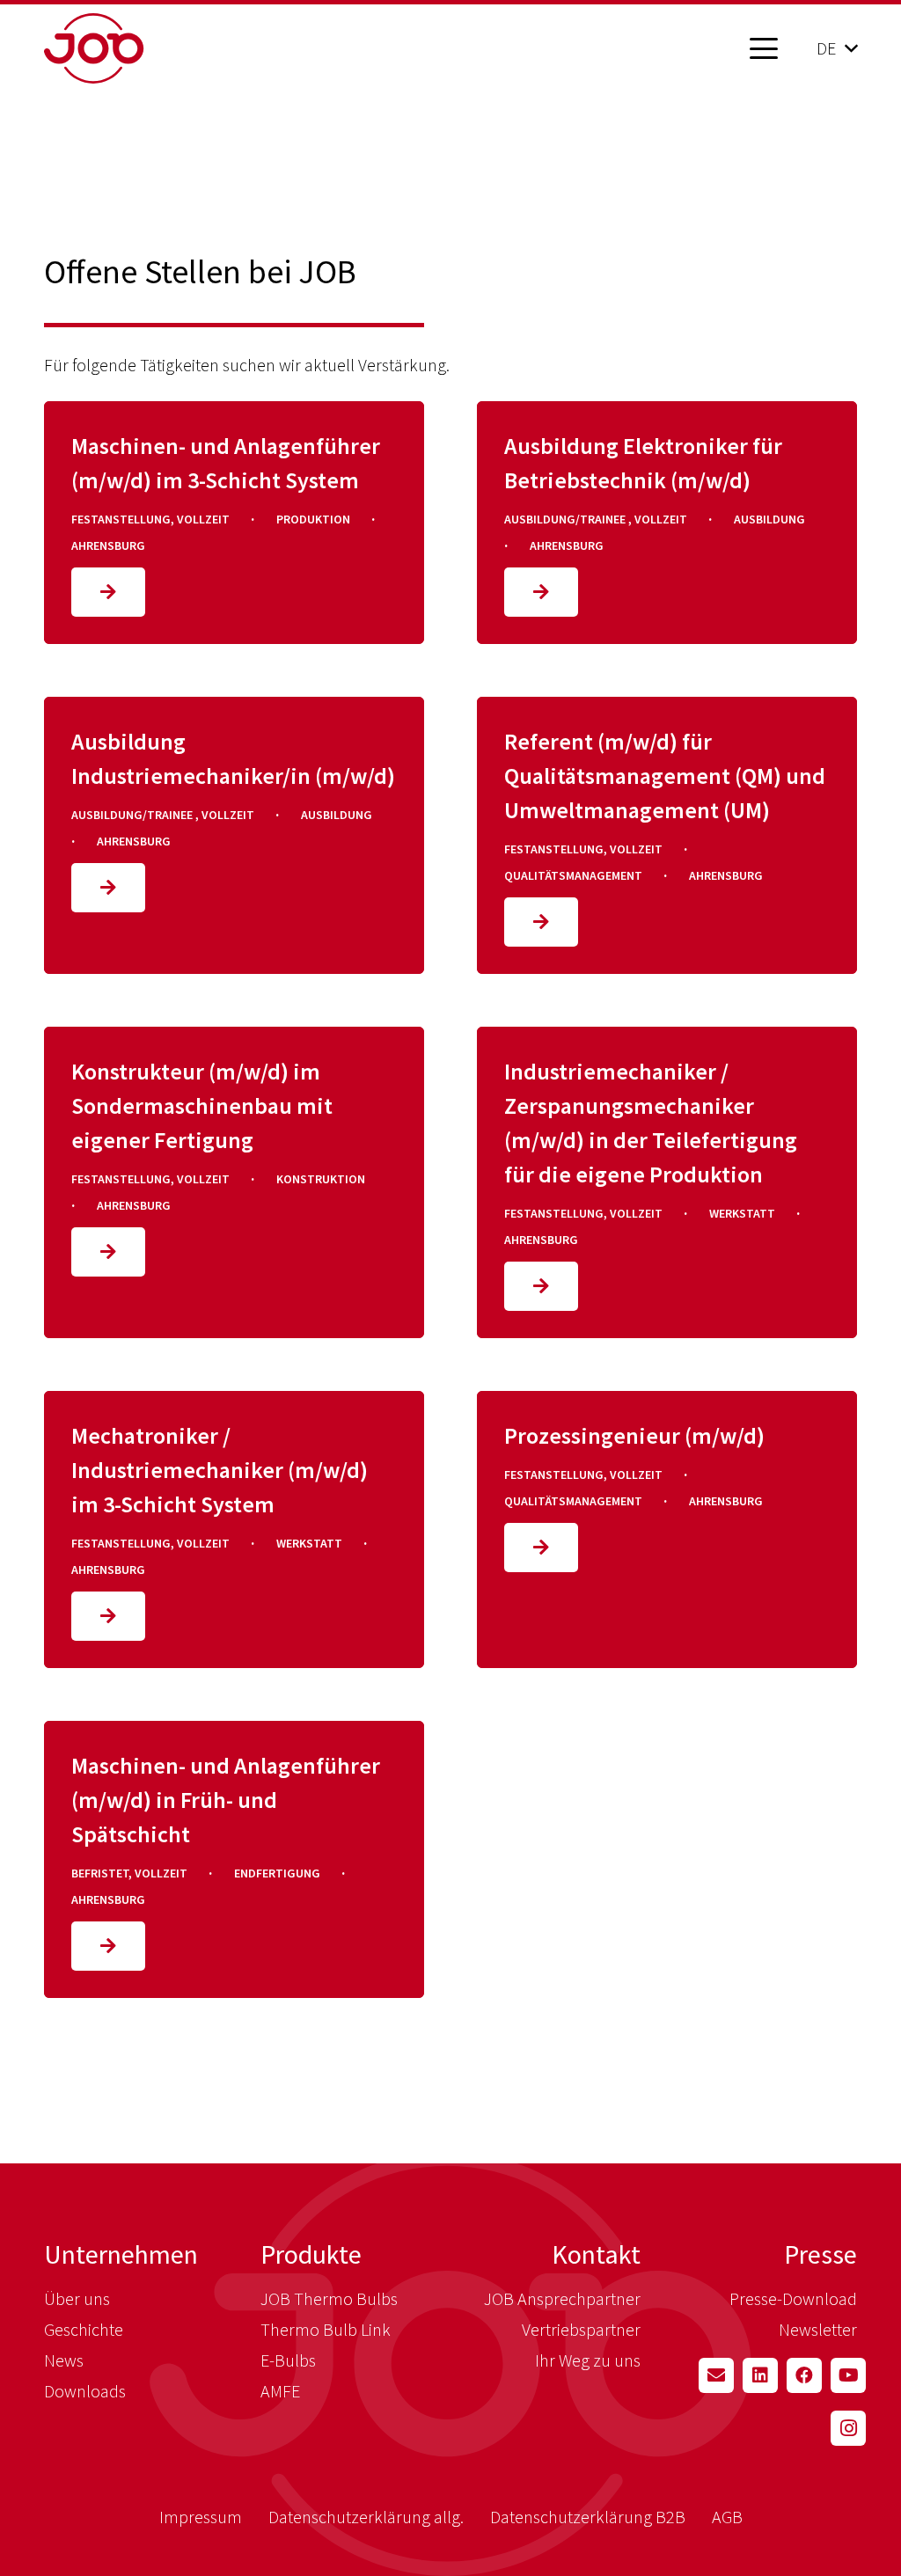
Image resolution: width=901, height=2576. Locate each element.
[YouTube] (848, 2375)
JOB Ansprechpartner (562, 2298)
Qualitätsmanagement (573, 875)
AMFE (280, 2391)
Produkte (311, 2254)
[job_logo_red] (139, 48)
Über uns (77, 2298)
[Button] (108, 592)
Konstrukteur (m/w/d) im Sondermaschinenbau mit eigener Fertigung (202, 1105)
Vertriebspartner (581, 2329)
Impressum (201, 2517)
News (64, 2360)
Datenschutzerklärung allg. (366, 2517)
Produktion (313, 519)
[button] (764, 48)
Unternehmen (121, 2254)
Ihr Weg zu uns (588, 2360)
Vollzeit (203, 519)
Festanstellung (121, 519)
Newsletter (818, 2329)
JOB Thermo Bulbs (329, 2298)
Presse (820, 2254)
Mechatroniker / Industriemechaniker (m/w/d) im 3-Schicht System (220, 1470)
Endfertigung (277, 1873)
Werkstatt (742, 1213)
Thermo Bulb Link (326, 2329)
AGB (727, 2517)
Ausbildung (769, 519)
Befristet (100, 1873)
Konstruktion (321, 1179)
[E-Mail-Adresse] (716, 2375)
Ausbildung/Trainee (566, 519)
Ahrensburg (108, 545)
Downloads (85, 2391)
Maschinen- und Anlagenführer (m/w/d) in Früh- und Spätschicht (226, 1800)
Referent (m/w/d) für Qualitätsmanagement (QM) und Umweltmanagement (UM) (665, 776)
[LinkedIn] (760, 2375)
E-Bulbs (288, 2360)
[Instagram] (848, 2428)
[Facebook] (804, 2375)
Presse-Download (793, 2298)
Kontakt (596, 2254)
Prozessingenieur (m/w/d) (634, 1435)
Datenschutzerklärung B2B (588, 2517)
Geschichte (84, 2329)
